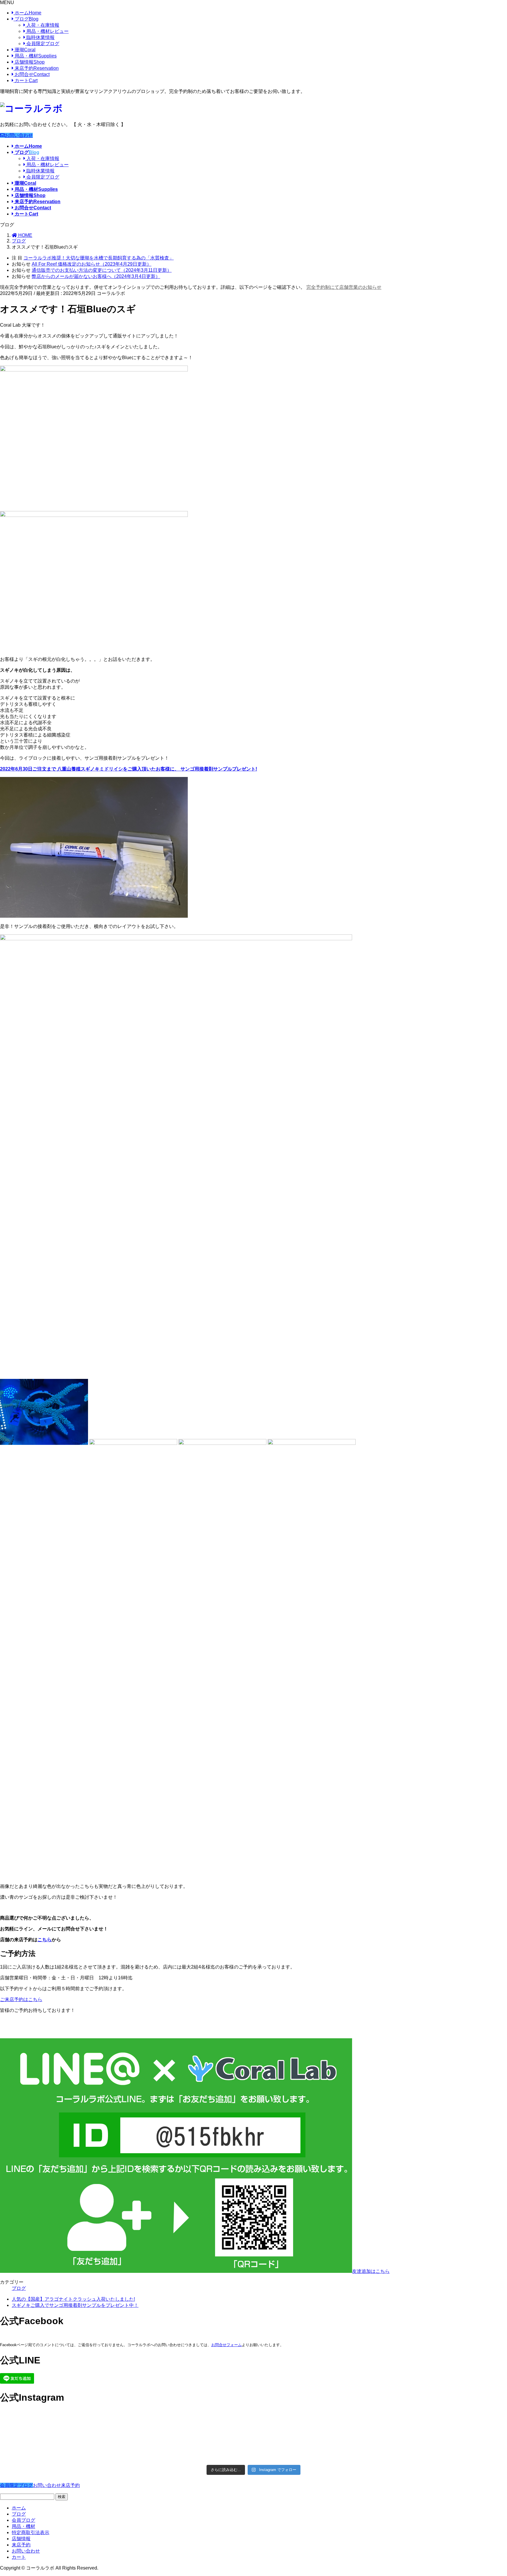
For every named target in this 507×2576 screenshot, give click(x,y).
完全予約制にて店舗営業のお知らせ (344, 287)
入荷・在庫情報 (42, 25)
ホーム (27, 13)
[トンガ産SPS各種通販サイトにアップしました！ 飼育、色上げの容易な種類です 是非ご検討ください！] (62, 2445)
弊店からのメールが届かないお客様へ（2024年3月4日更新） (96, 276)
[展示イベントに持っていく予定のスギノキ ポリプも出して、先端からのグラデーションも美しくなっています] (317, 2448)
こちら (45, 1940)
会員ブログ (23, 2520)
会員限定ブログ (42, 44)
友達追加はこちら (371, 2271)
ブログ (26, 19)
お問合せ (32, 74)
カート (26, 80)
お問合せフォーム (227, 2345)
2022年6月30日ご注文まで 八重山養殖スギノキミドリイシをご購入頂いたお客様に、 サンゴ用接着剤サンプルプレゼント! (129, 769)
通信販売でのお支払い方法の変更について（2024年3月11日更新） (102, 270)
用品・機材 (35, 56)
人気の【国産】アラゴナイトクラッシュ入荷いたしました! (73, 2299)
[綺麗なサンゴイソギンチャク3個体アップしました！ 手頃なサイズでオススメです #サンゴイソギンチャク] (190, 2423)
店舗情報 (29, 62)
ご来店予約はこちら (21, 1999)
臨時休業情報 (40, 37)
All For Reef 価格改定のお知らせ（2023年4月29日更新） (92, 264)
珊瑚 (24, 50)
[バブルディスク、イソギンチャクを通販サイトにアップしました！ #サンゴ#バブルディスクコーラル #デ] (62, 2423)
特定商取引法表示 (31, 2532)
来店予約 (36, 68)
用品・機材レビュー (47, 31)
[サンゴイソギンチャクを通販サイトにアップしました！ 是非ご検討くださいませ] (317, 2420)
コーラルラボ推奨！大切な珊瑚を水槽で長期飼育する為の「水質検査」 (99, 258)
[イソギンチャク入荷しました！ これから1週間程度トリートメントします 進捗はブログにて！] (190, 2441)
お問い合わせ (19, 135)
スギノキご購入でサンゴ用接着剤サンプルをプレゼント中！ (75, 2305)
